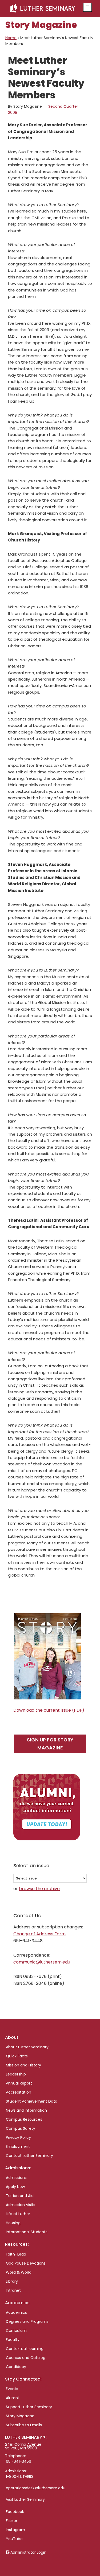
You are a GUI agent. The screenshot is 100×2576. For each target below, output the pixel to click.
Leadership (16, 2074)
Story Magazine (20, 2416)
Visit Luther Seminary (25, 2499)
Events (12, 2389)
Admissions (16, 2178)
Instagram (15, 2530)
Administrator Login (28, 2552)
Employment (18, 2146)
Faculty (13, 2340)
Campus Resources (24, 2119)
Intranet (13, 2290)
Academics (16, 2312)
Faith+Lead (16, 2254)
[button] (87, 7)
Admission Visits (21, 2205)
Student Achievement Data (32, 2101)
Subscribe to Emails (24, 2425)
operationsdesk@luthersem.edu (36, 2488)
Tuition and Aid (20, 2196)
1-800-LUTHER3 (20, 2477)
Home (11, 38)
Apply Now (15, 2187)
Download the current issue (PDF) (49, 1710)
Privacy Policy (18, 2137)
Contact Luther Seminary (29, 2156)
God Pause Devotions (26, 2263)
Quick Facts (17, 2056)
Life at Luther (18, 2214)
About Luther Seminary (27, 2047)
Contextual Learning (25, 2349)
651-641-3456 (19, 2461)
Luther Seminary (44, 9)
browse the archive (39, 1889)
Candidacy (16, 2367)
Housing (13, 2223)
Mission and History (23, 2065)
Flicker (12, 2521)
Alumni (12, 2398)
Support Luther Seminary (29, 2407)
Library (12, 2281)
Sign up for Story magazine (50, 1744)
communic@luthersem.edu (42, 1962)
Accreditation (19, 2092)
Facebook (15, 2512)
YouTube (14, 2539)
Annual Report (19, 2083)
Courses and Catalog (26, 2358)
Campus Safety (21, 2128)
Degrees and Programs (27, 2321)
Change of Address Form (39, 1934)
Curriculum (16, 2331)
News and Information (26, 2110)
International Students (27, 2232)
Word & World (19, 2272)
